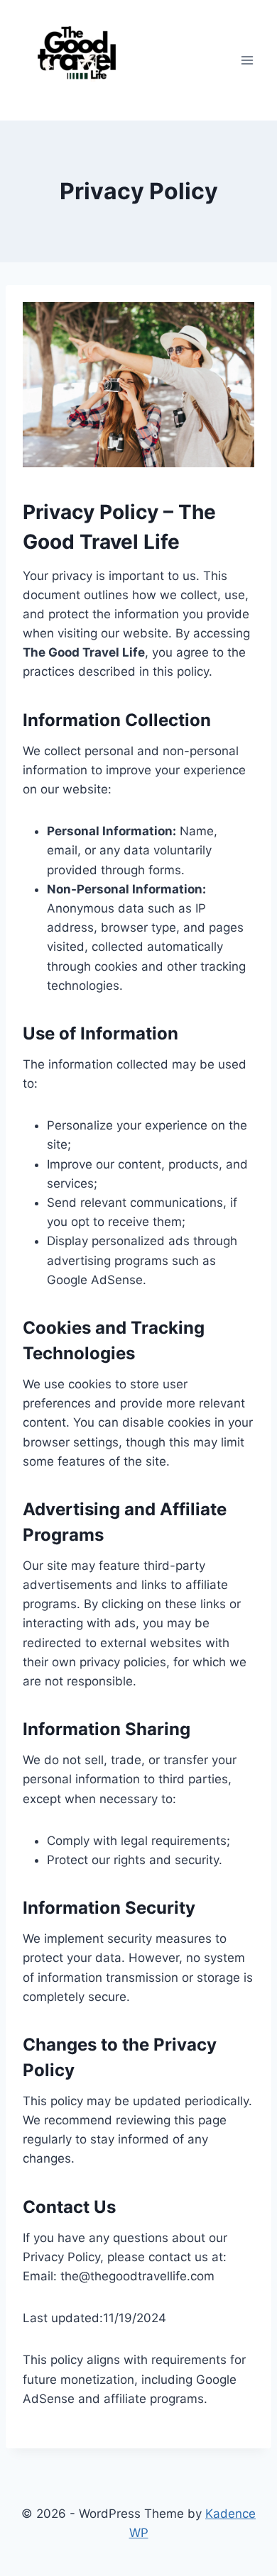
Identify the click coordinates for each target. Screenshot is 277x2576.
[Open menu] (247, 60)
